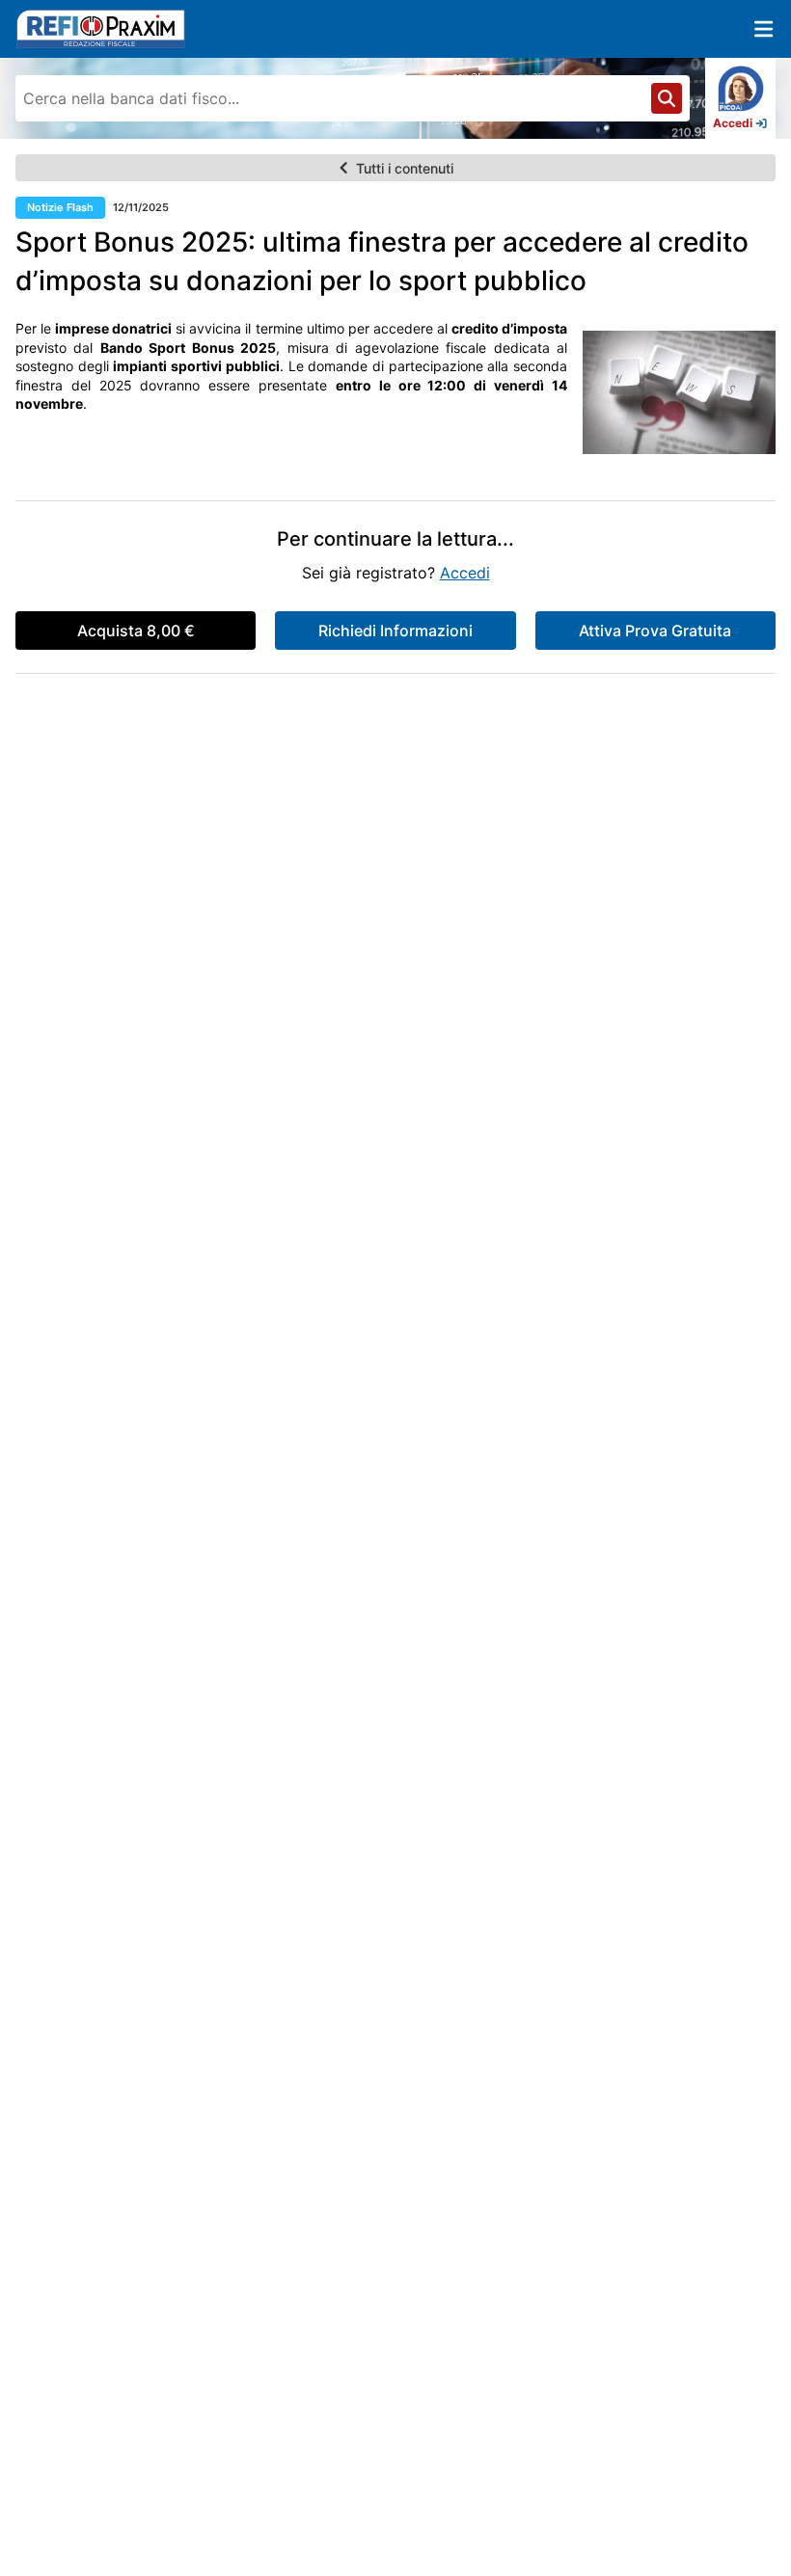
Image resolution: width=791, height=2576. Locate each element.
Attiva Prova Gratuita (655, 631)
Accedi (465, 573)
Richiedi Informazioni (395, 631)
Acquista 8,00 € (136, 631)
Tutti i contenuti (405, 168)
